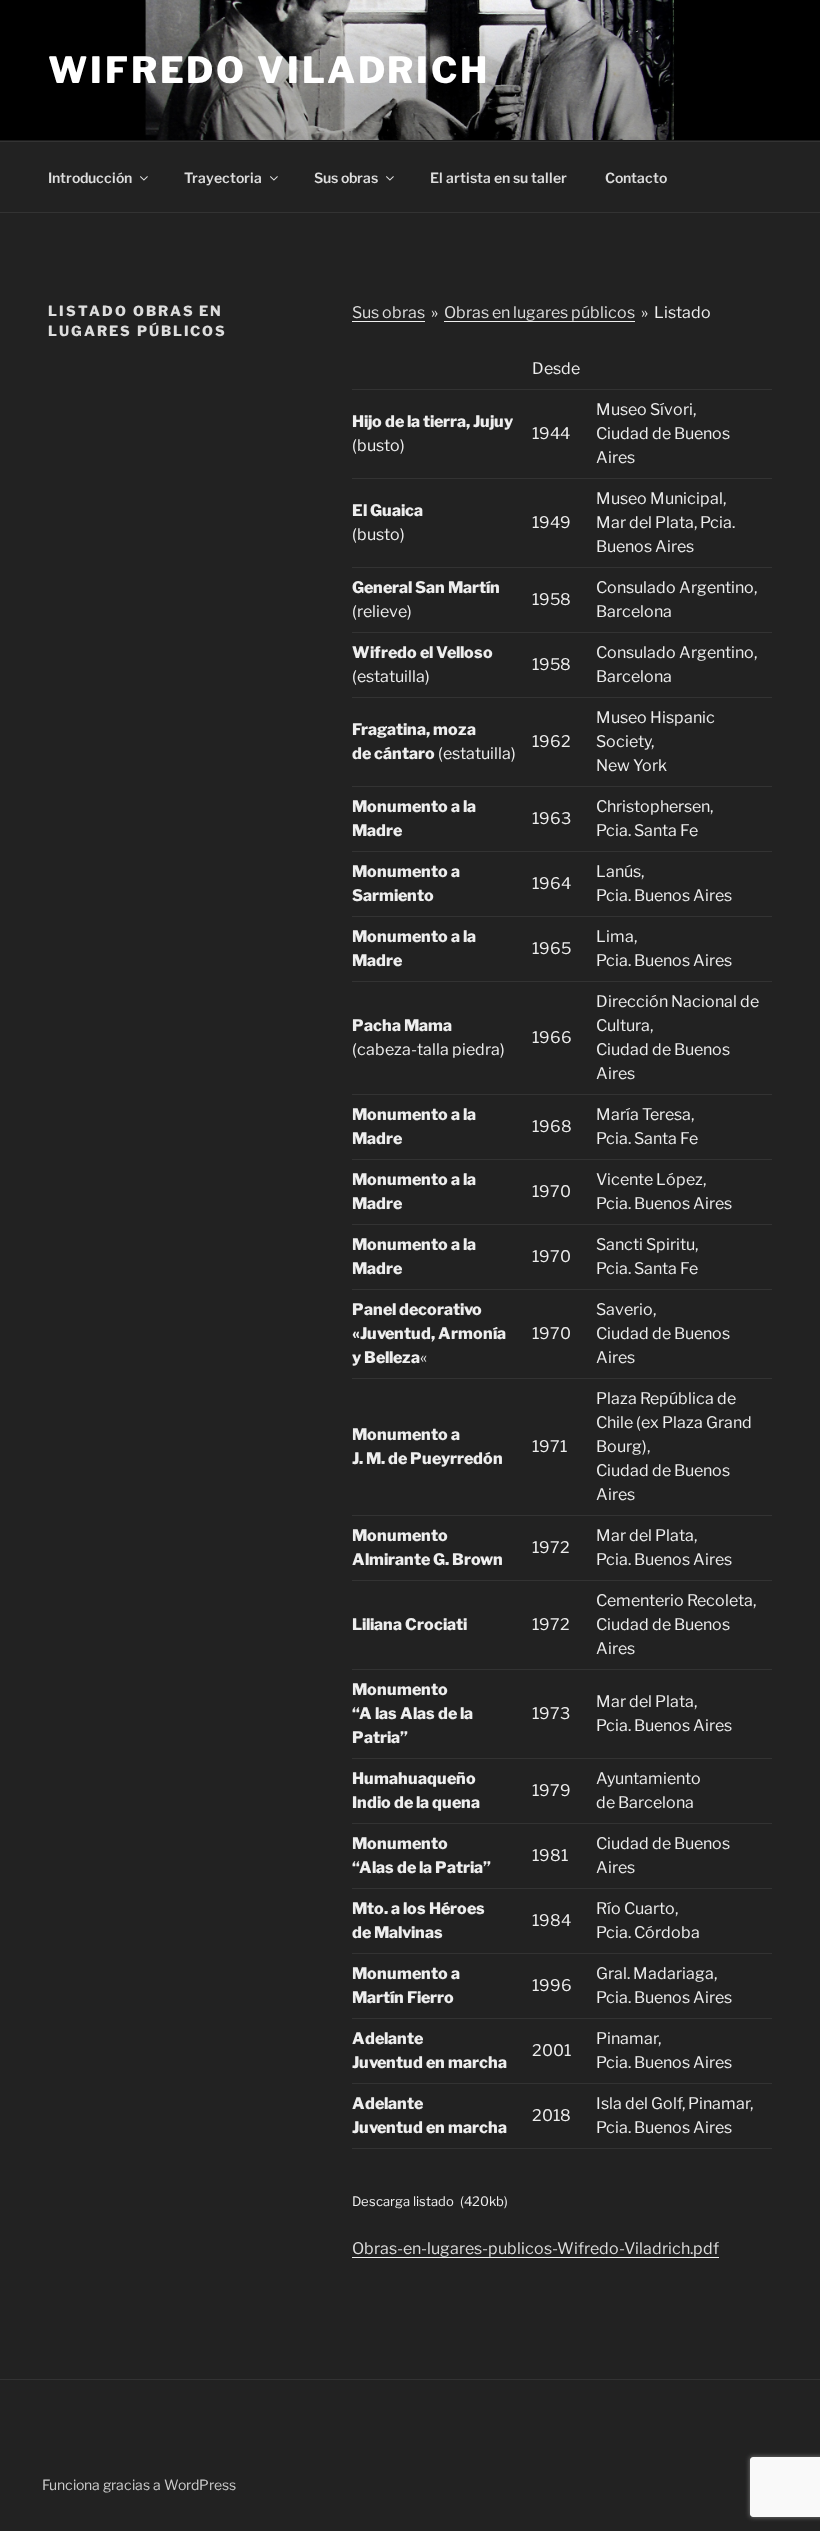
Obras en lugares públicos (539, 312)
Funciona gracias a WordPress (139, 2484)
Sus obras (346, 177)
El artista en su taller (498, 177)
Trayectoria (223, 177)
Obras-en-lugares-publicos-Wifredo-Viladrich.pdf (535, 2248)
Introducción (90, 177)
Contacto (636, 177)
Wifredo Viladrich (269, 70)
